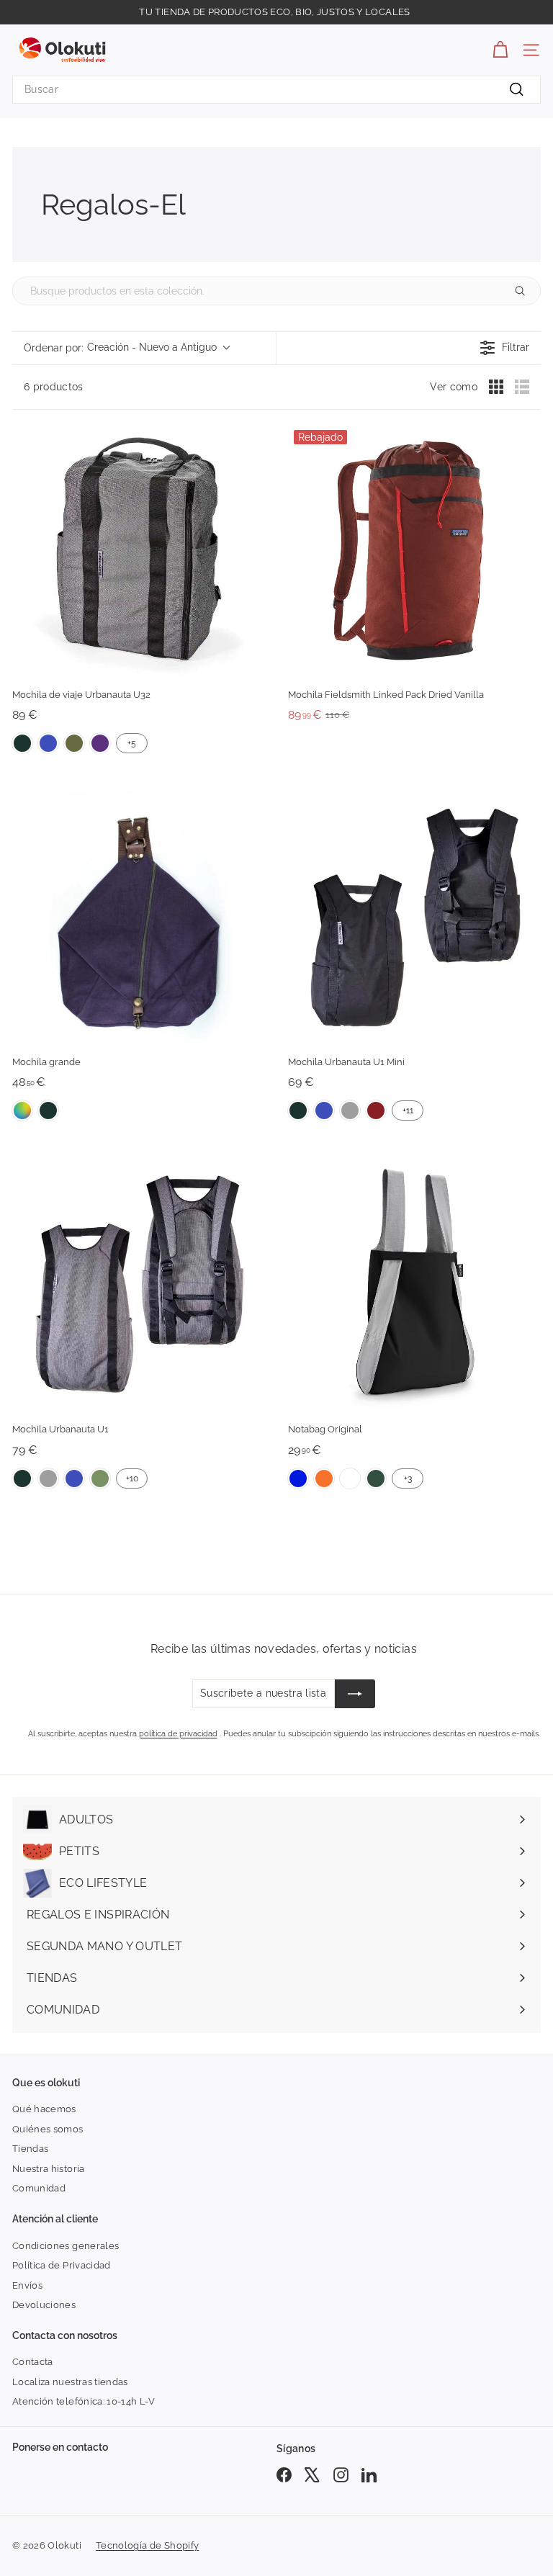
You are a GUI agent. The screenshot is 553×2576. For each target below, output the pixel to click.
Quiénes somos (48, 2129)
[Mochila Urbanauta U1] (139, 1285)
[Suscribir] (355, 1694)
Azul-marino (48, 743)
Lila (100, 743)
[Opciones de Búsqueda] (526, 291)
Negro (22, 743)
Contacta (33, 2362)
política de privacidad (178, 1734)
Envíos (27, 2285)
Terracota (324, 1478)
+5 (132, 743)
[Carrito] (500, 50)
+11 (408, 1110)
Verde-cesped (100, 1478)
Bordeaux (376, 1110)
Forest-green (376, 1478)
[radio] (496, 387)
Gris (350, 1110)
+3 (408, 1478)
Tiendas (30, 2149)
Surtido (22, 1110)
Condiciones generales (66, 2246)
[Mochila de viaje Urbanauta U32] (139, 551)
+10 (132, 1478)
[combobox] (276, 90)
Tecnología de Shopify (147, 2545)
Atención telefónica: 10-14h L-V (84, 2401)
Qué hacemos (44, 2109)
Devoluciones (44, 2305)
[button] (126, 348)
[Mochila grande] (139, 918)
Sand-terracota (350, 1478)
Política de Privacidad (62, 2265)
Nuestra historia (49, 2169)
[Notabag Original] (414, 1285)
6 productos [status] (54, 387)
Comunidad (39, 2188)
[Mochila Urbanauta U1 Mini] (414, 918)
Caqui (74, 743)
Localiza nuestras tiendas (70, 2382)
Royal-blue (298, 1478)
